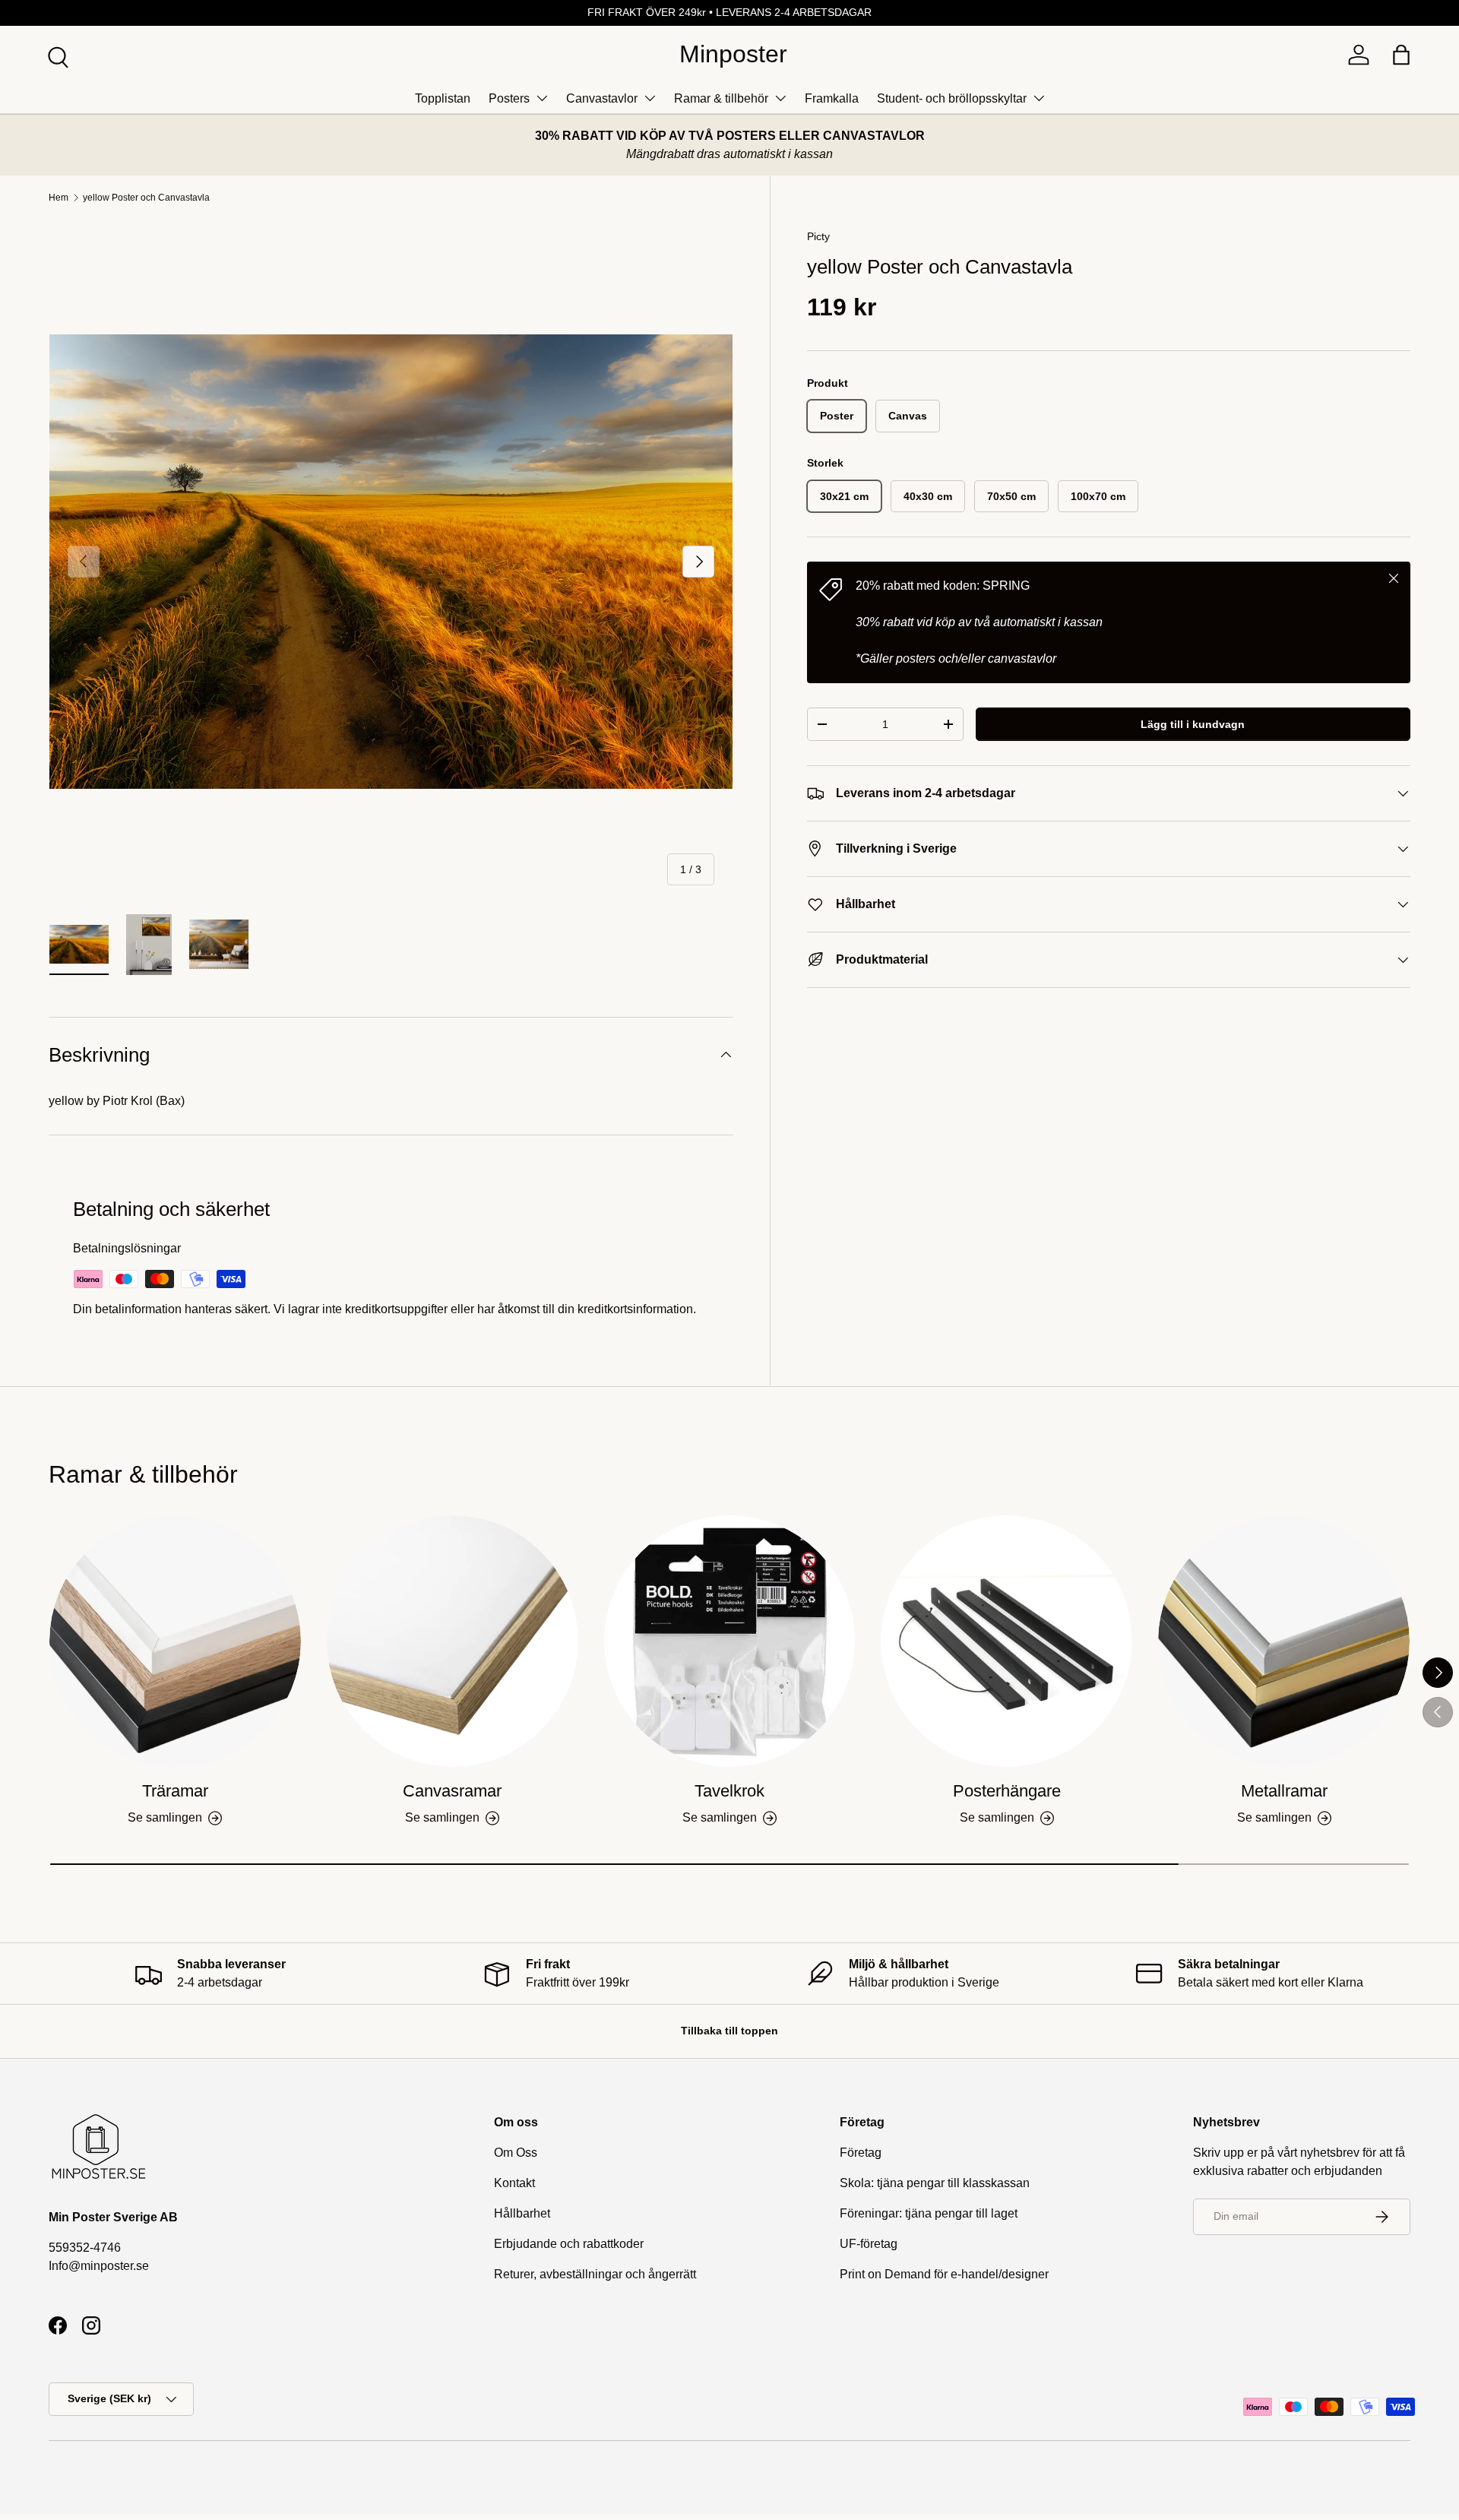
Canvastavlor (602, 98)
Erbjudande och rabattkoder (569, 2244)
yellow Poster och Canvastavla (146, 198)
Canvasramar (452, 1791)
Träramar (175, 1791)
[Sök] (56, 55)
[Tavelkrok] (730, 1641)
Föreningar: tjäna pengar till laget (929, 2213)
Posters (509, 98)
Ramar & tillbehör (721, 98)
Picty (818, 236)
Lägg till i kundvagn (1193, 724)
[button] (1401, 55)
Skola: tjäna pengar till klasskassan (935, 2183)
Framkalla (832, 98)
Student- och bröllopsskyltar (952, 98)
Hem (59, 198)
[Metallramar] (1284, 1641)
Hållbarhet (522, 2213)
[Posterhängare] (1006, 1641)
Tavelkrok (729, 1791)
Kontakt (514, 2183)
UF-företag (869, 2244)
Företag (861, 2153)
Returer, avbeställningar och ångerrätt (595, 2274)
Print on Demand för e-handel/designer (944, 2274)
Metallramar (1284, 1791)
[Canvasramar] (453, 1641)
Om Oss (516, 2153)
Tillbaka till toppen (729, 2031)
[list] (391, 562)
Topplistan (443, 98)
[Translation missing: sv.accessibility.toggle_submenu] (542, 98)
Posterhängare (1007, 1791)
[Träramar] (175, 1641)
